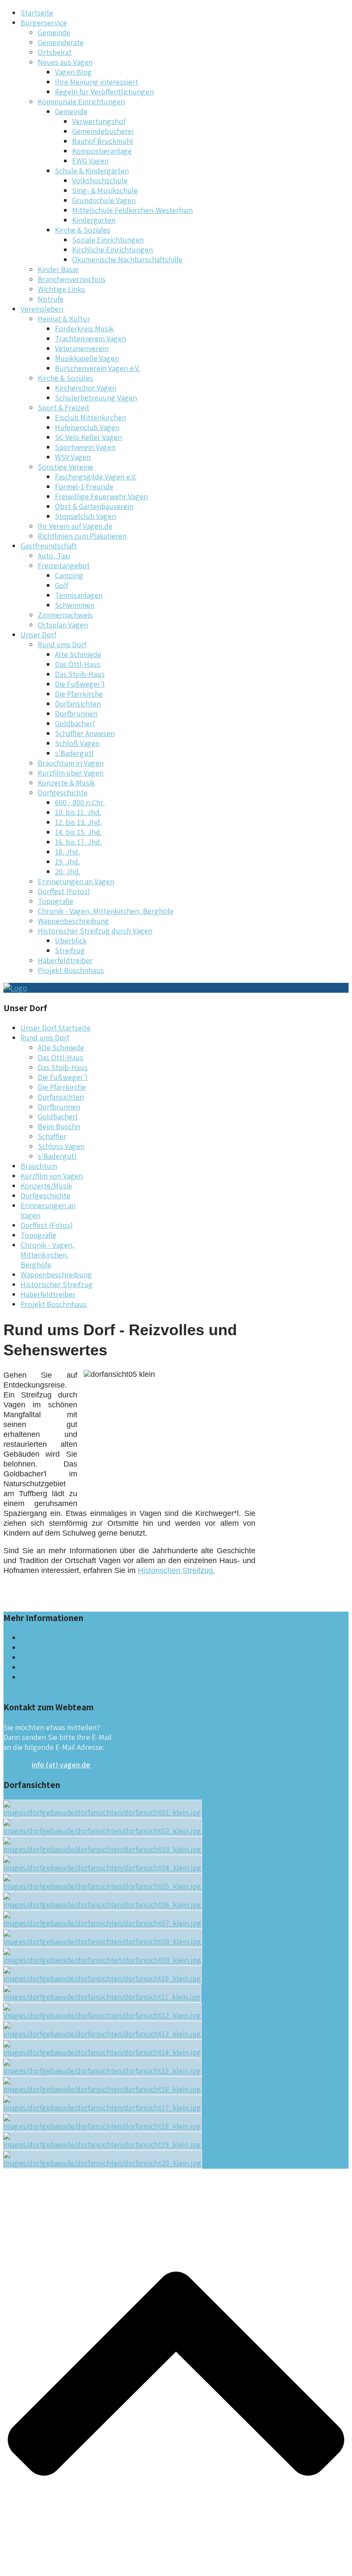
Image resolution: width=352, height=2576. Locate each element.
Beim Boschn (59, 1126)
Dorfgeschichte (46, 1196)
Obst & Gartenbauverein (94, 506)
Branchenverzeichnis (72, 279)
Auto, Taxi (54, 556)
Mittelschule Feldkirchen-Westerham (132, 210)
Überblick (71, 941)
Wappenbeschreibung (73, 921)
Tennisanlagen (79, 595)
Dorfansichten (78, 704)
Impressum (39, 1647)
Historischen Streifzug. (176, 1570)
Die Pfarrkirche (79, 694)
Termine (34, 1638)
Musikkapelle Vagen (87, 358)
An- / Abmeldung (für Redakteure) (55, 1682)
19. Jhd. (67, 862)
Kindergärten (94, 220)
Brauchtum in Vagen (71, 763)
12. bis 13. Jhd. (78, 822)
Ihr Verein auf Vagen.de (75, 526)
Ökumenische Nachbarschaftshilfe (127, 259)
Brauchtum (39, 1166)
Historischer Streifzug (57, 1284)
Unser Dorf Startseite (56, 1028)
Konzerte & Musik (66, 783)
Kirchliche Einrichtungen (112, 250)
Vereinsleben (42, 309)
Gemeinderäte (61, 42)
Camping (69, 575)
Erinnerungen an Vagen (76, 881)
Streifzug (70, 950)
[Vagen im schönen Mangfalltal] (15, 988)
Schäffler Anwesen (85, 733)
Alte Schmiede (78, 654)
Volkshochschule (100, 180)
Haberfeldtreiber (65, 960)
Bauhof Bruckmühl (103, 141)
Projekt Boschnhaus (71, 970)
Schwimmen (75, 605)
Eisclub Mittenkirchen (91, 417)
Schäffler (52, 1136)
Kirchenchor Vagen (86, 388)
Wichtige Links (61, 289)
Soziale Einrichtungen (108, 240)
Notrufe (51, 299)
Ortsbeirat (55, 52)
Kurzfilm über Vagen (71, 773)
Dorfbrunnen (76, 714)
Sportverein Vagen (85, 447)
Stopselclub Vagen (85, 516)
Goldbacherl (75, 723)
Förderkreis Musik (84, 329)
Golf (62, 585)
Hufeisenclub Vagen (87, 427)
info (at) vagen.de (61, 1765)
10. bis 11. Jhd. (78, 812)
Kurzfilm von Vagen (52, 1176)
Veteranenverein (82, 348)
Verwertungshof (99, 121)
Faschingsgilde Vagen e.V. (96, 477)
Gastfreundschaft (49, 546)
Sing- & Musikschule (105, 190)
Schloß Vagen (77, 743)
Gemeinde (54, 32)
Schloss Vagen (61, 1146)
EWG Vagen (90, 161)
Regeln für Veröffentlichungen (104, 92)
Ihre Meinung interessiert (97, 82)
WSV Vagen (73, 457)
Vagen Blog (73, 72)
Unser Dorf (38, 635)
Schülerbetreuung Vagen (96, 398)
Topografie (56, 901)
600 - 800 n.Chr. (80, 802)
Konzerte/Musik (46, 1186)
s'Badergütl (74, 753)
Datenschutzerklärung (57, 1657)
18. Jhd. (67, 852)
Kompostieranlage (102, 151)
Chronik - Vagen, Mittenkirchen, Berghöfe (106, 911)
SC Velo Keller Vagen (88, 437)
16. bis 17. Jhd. (78, 842)
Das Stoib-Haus (80, 674)
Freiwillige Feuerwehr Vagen (101, 496)
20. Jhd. (68, 871)
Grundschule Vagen (104, 200)
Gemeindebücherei (103, 131)
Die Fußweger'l (80, 684)
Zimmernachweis (65, 615)
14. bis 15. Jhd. (78, 832)
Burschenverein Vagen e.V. (97, 368)
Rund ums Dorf (45, 1038)
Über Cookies (42, 1667)
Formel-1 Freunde (84, 486)
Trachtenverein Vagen (91, 338)
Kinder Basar (58, 269)
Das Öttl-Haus (78, 664)
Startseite (37, 13)
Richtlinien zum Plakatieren (82, 536)
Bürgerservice (44, 23)
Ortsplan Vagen (63, 625)
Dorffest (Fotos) (64, 891)
